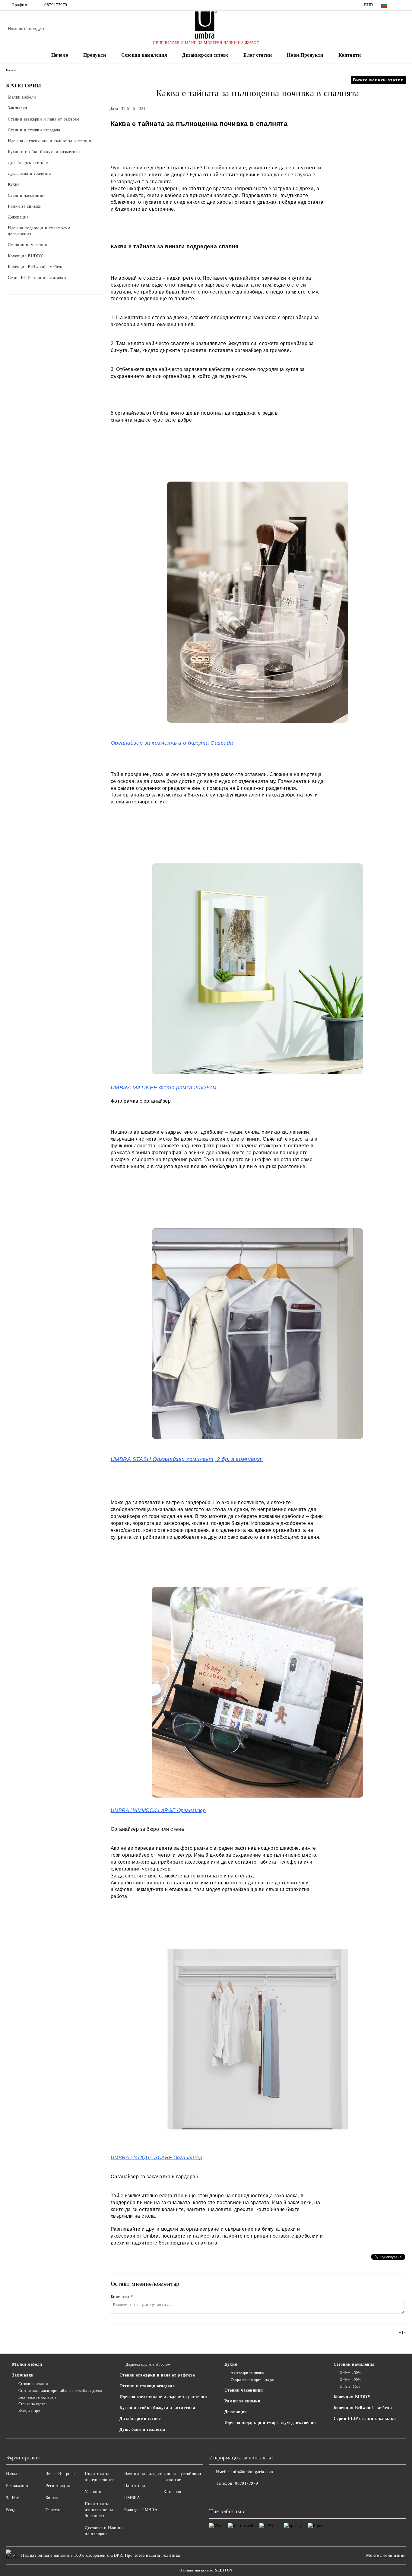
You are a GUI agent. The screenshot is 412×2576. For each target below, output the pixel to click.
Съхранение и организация (253, 2380)
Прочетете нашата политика (152, 2555)
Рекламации (18, 2486)
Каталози (172, 2492)
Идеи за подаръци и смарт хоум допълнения (270, 2423)
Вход (11, 2510)
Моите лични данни (386, 2555)
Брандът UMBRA (141, 2510)
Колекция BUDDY (352, 2397)
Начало (60, 55)
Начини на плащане (144, 2474)
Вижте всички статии (378, 80)
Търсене (54, 2510)
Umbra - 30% (350, 2373)
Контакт (53, 2498)
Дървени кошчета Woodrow (148, 2364)
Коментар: (122, 2297)
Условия (93, 2492)
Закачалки (23, 2375)
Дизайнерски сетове (205, 55)
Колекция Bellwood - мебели (363, 2408)
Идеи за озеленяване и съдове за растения (163, 2397)
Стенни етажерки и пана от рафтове (157, 2375)
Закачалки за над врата (37, 2397)
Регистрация (58, 2486)
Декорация (236, 2412)
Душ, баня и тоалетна (142, 2429)
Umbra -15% (350, 2386)
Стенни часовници (244, 2390)
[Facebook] (403, 5)
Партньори (135, 2486)
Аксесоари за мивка (247, 2373)
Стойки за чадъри (33, 2404)
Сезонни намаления (144, 55)
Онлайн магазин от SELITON (206, 2570)
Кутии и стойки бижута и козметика (157, 2408)
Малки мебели (27, 2364)
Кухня (231, 2364)
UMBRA (132, 2498)
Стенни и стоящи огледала (147, 2386)
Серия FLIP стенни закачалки (365, 2419)
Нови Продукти (305, 55)
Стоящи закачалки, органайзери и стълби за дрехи (60, 2391)
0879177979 (56, 5)
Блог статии (258, 55)
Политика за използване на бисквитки (99, 2510)
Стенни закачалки (33, 2384)
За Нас (12, 2498)
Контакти (350, 55)
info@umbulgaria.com (252, 2472)
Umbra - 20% (350, 2380)
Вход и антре (29, 2411)
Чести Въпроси (60, 2474)
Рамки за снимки (242, 2401)
